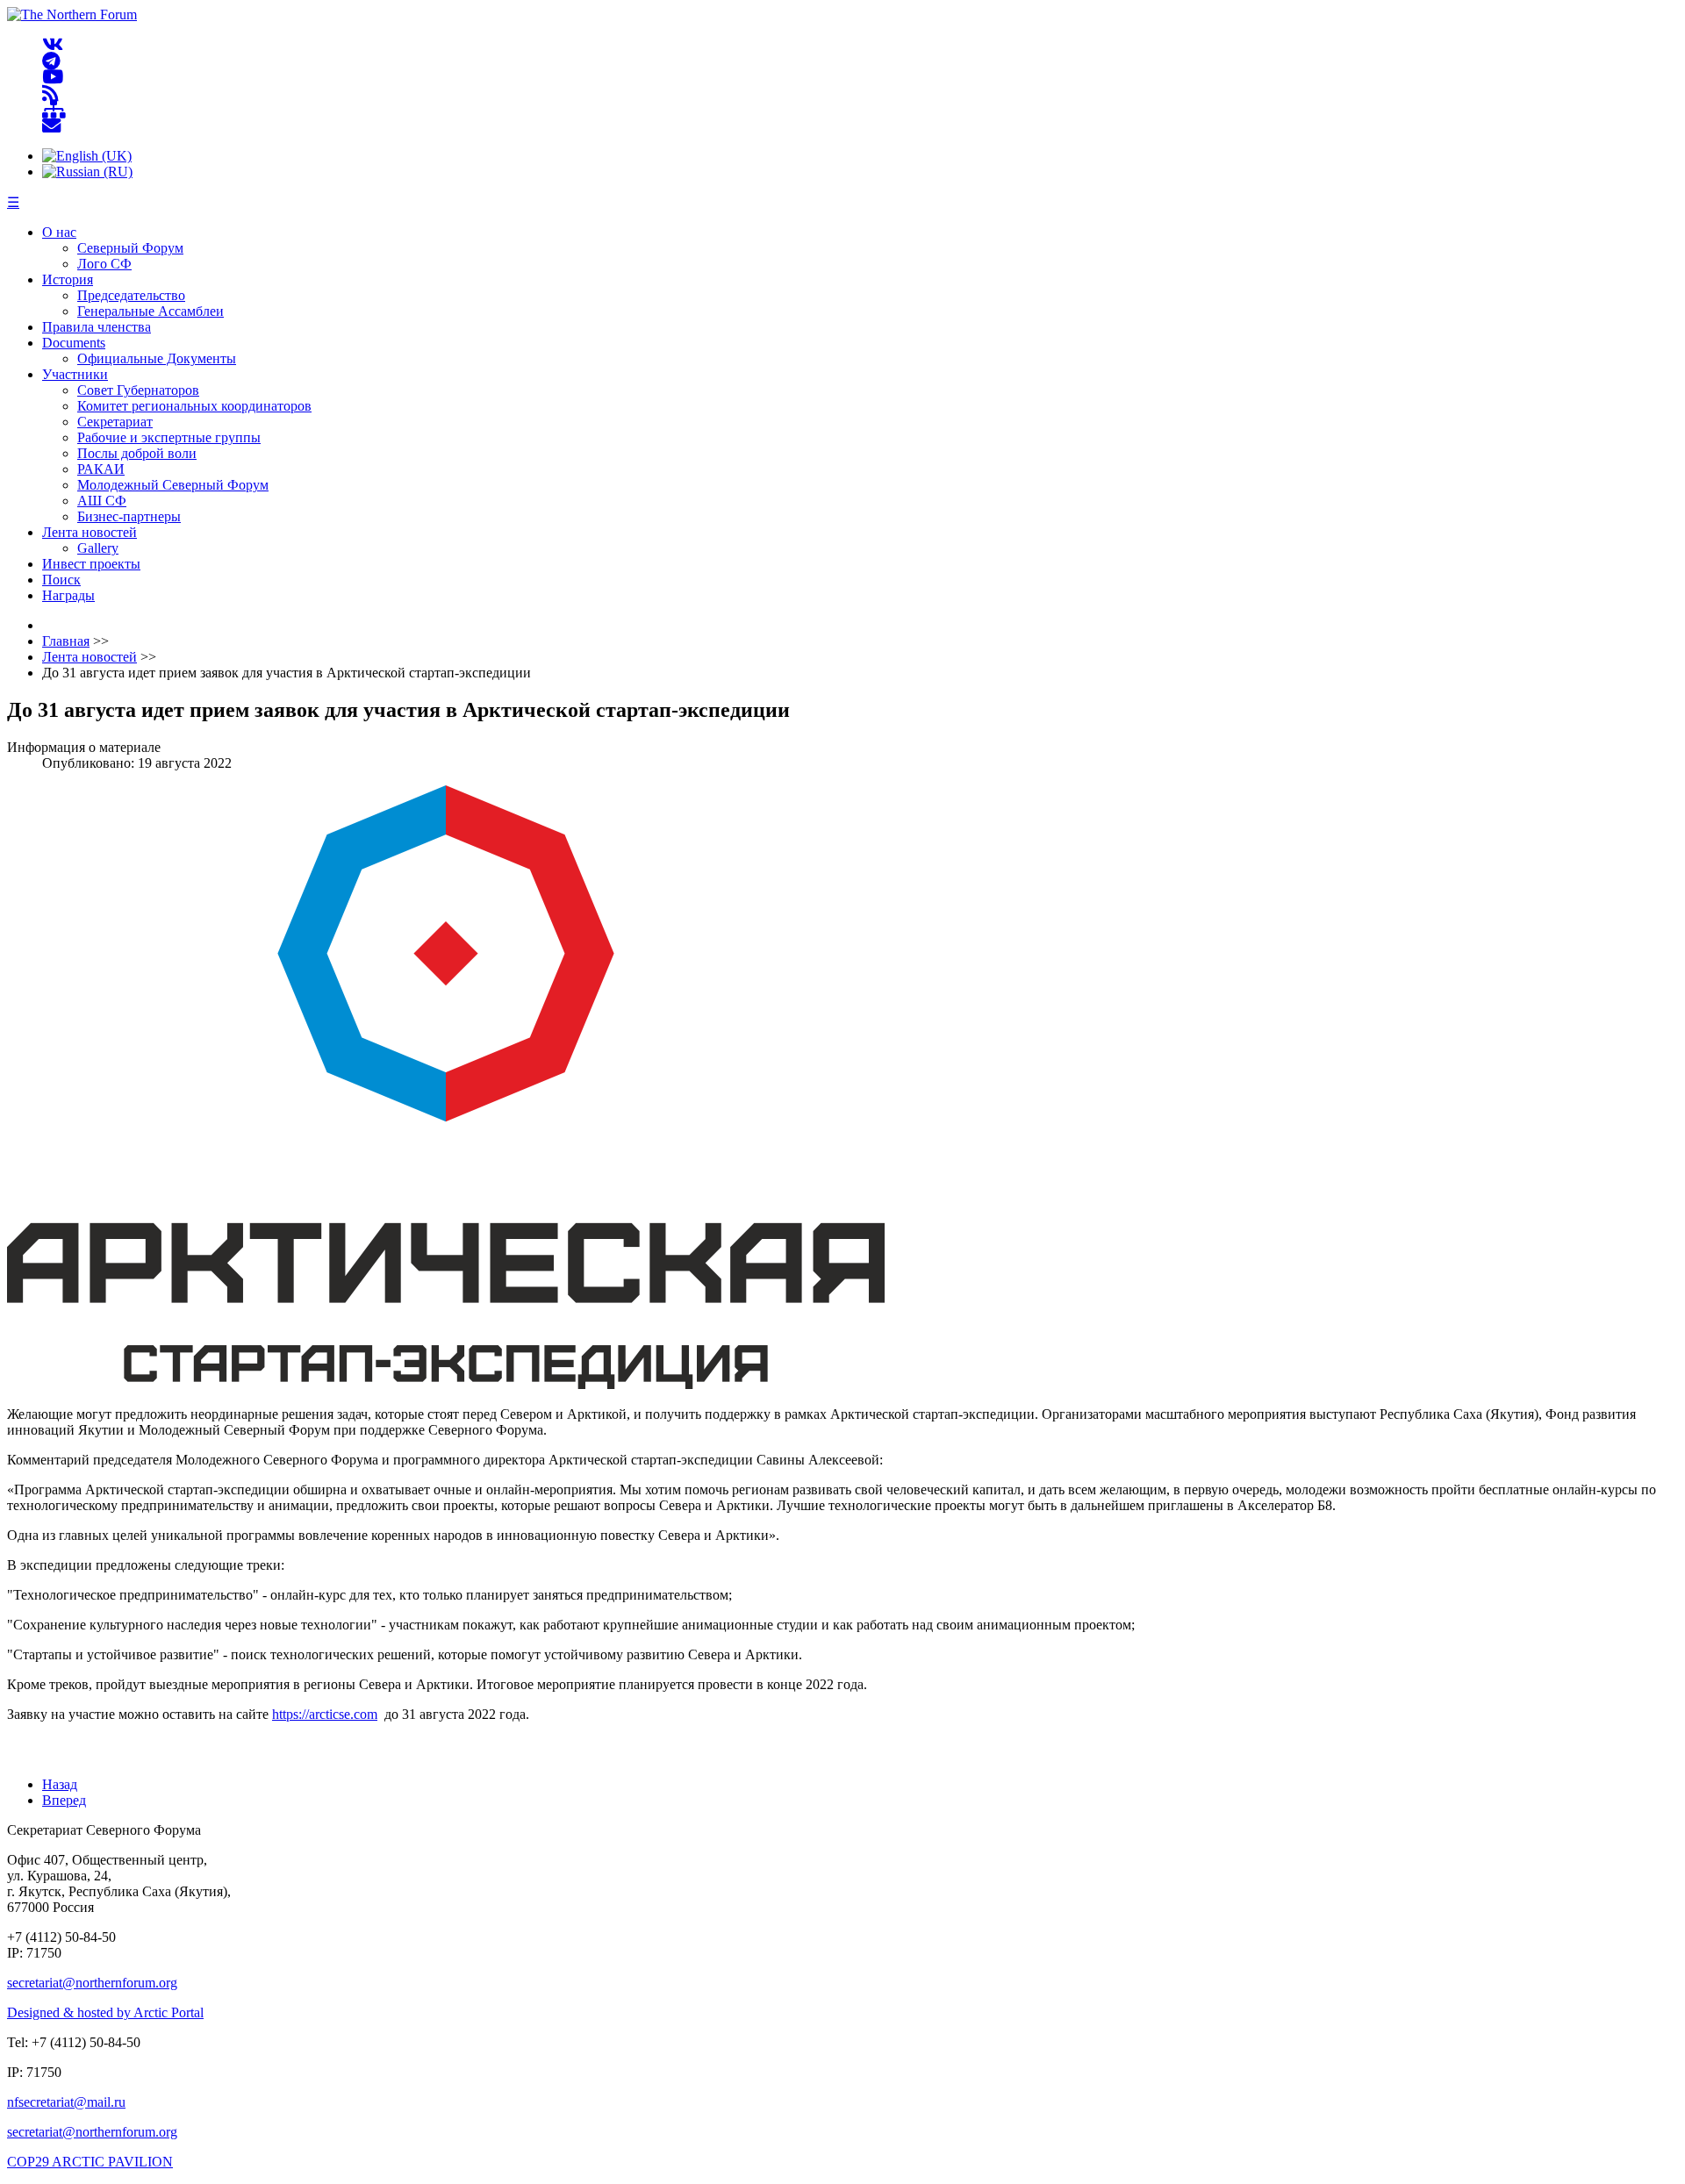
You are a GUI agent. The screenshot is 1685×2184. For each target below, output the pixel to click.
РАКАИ (101, 469)
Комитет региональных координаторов (194, 406)
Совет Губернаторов (138, 390)
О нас (59, 232)
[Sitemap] (54, 110)
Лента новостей (90, 532)
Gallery (98, 548)
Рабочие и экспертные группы (169, 437)
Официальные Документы (157, 358)
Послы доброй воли (137, 453)
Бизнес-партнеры (129, 516)
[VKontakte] (53, 45)
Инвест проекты (91, 564)
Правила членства (97, 327)
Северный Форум (130, 248)
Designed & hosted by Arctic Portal (105, 2012)
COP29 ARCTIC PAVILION (90, 2162)
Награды (68, 595)
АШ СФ (102, 501)
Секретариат (115, 422)
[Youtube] (53, 78)
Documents (74, 343)
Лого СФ (104, 264)
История (68, 279)
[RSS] (50, 93)
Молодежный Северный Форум (173, 485)
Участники (75, 374)
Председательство (131, 295)
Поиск (61, 580)
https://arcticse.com (325, 1714)
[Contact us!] (51, 126)
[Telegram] (51, 61)
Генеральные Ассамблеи (151, 311)
